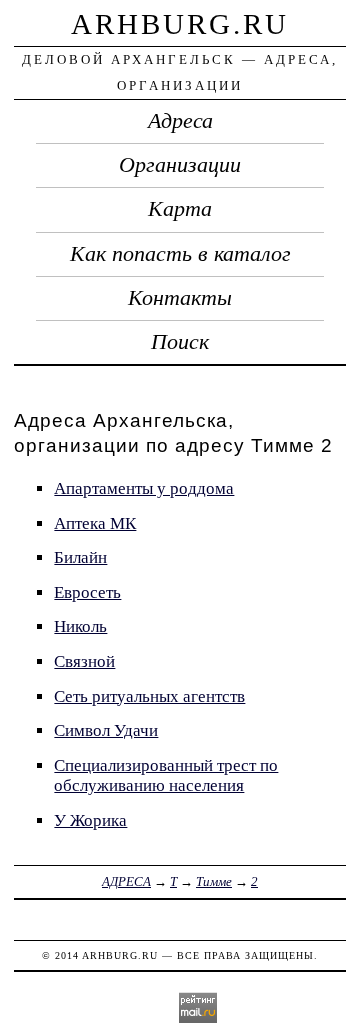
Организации (180, 165)
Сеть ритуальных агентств (149, 696)
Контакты (180, 298)
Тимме (214, 881)
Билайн (80, 557)
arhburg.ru (180, 24)
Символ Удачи (106, 730)
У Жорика (90, 820)
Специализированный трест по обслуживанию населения (166, 776)
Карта (180, 209)
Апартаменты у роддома (144, 488)
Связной (84, 661)
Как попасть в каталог (180, 254)
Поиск (180, 342)
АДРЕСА (126, 881)
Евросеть (87, 592)
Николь (80, 626)
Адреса (180, 121)
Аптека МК (95, 523)
